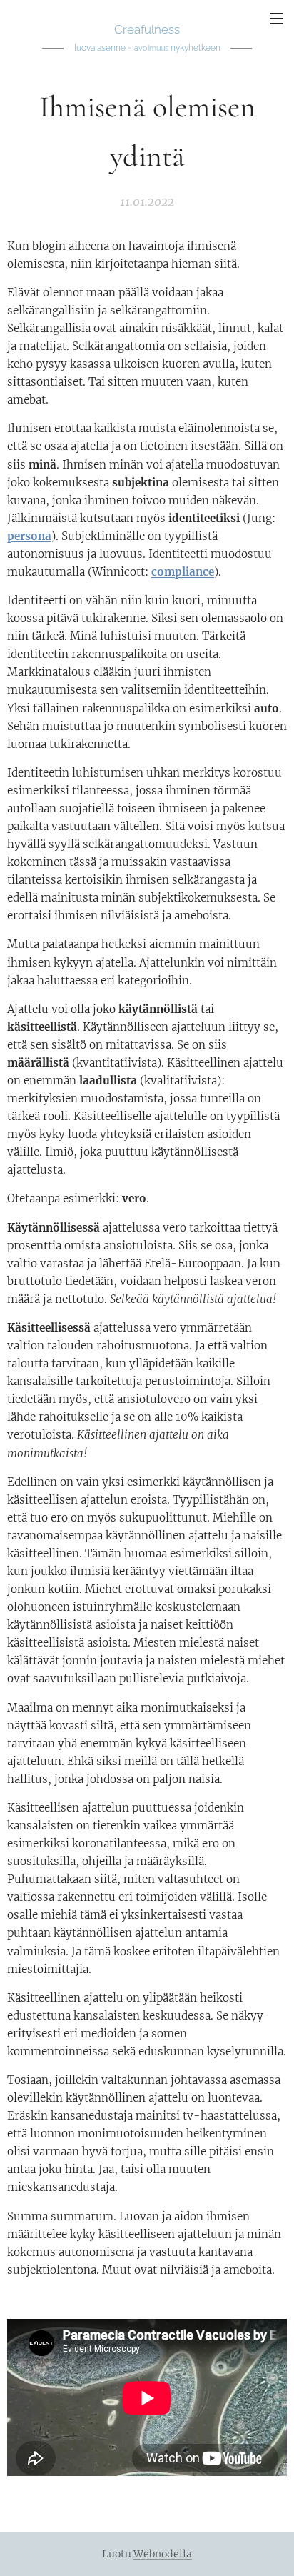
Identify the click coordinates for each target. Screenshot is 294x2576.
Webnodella (163, 2554)
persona (29, 536)
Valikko (276, 18)
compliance (183, 572)
